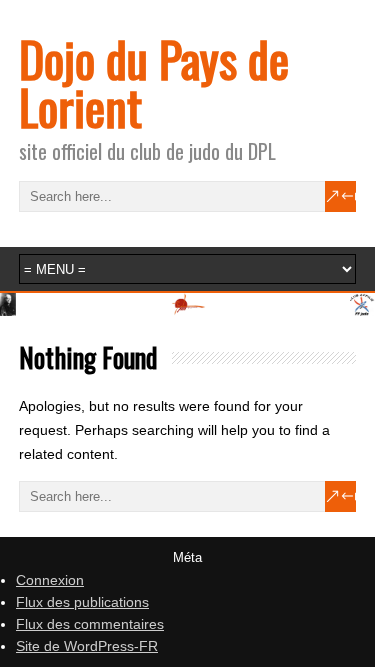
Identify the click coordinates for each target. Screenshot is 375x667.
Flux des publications (82, 602)
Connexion (50, 580)
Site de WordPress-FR (87, 646)
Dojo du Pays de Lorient (154, 82)
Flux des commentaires (90, 624)
